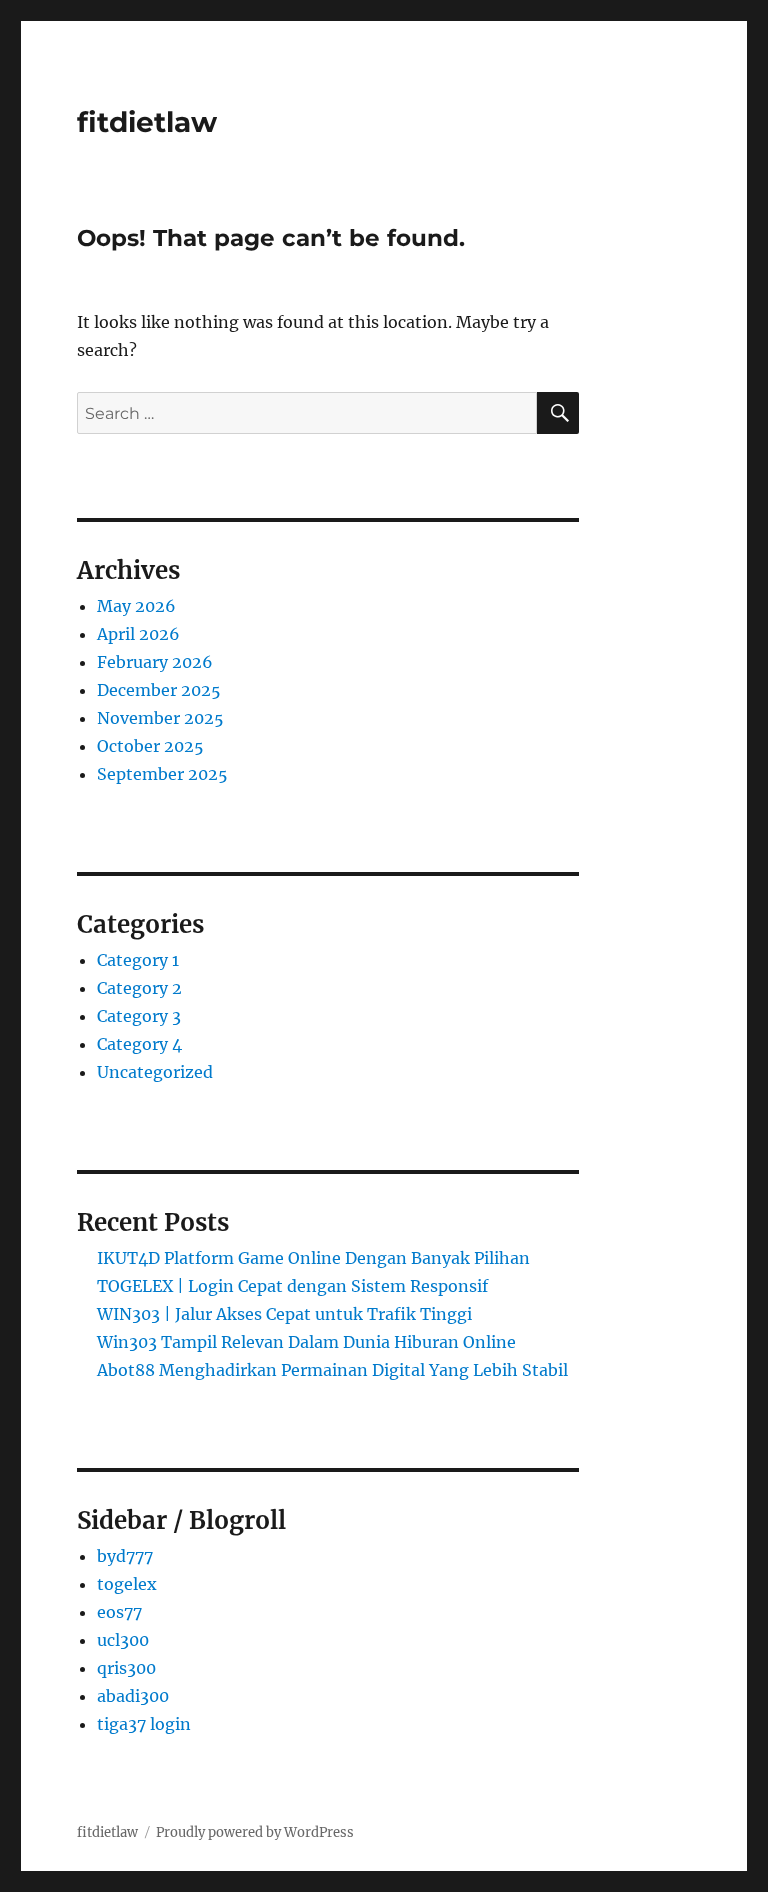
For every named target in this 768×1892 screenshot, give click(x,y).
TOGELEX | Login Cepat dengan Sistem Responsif (292, 1286)
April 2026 (138, 634)
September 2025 (162, 774)
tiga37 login (144, 1724)
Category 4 (139, 1044)
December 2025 (159, 690)
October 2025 (150, 746)
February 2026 (155, 662)
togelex (127, 1584)
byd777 (125, 1556)
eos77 (119, 1612)
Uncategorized (155, 1072)
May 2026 (136, 606)
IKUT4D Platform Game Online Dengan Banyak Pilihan (313, 1258)
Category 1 (138, 960)
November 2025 (160, 718)
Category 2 (139, 988)
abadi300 (133, 1696)
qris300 (126, 1668)
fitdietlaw (147, 122)
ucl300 (123, 1640)
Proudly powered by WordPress (255, 1832)
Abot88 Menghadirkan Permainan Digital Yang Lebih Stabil (332, 1370)
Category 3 (139, 1016)
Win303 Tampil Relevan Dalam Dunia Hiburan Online (306, 1342)
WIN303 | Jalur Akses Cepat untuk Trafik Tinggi (284, 1314)
